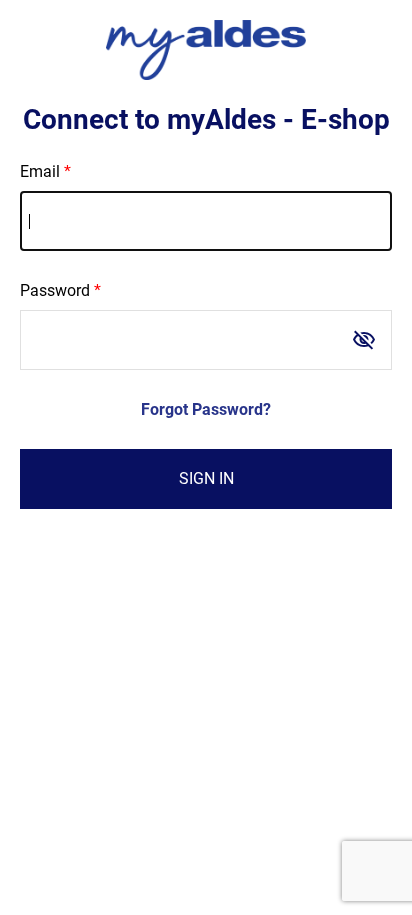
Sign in (206, 478)
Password (55, 290)
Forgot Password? (206, 409)
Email (40, 171)
